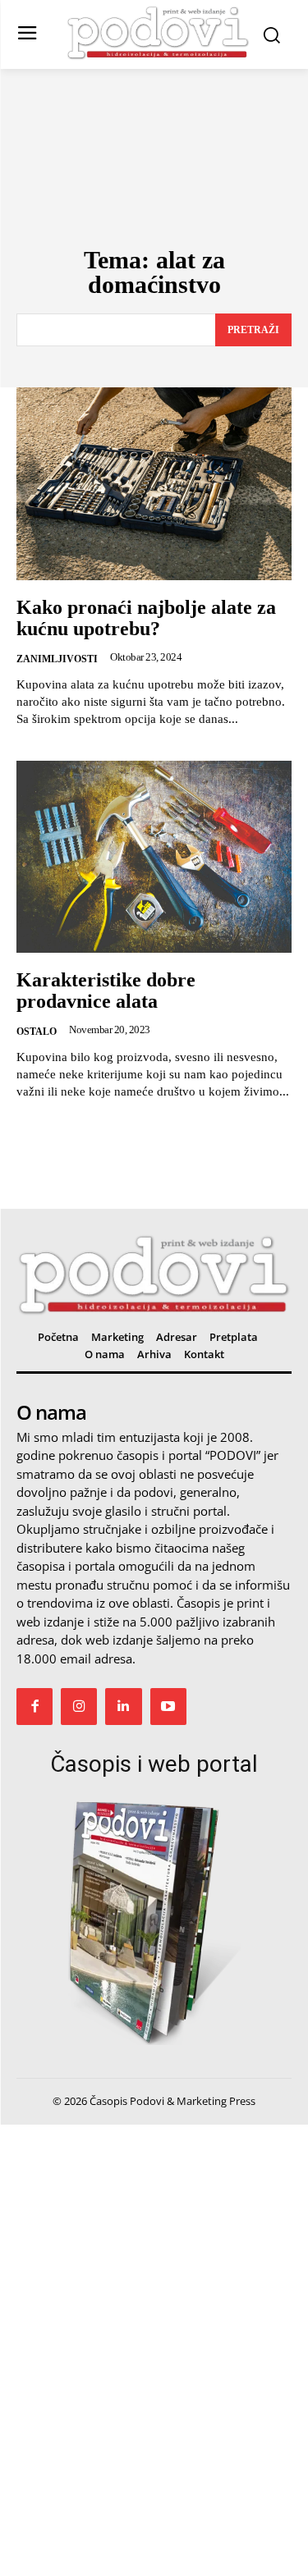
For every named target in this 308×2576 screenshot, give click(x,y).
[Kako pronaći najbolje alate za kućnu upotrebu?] (154, 484)
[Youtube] (168, 1706)
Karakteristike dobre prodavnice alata (106, 991)
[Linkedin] (123, 1706)
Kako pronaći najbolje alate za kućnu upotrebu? (146, 618)
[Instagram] (79, 1706)
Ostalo (37, 1032)
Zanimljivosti (57, 659)
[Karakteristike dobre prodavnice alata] (154, 857)
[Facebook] (34, 1706)
